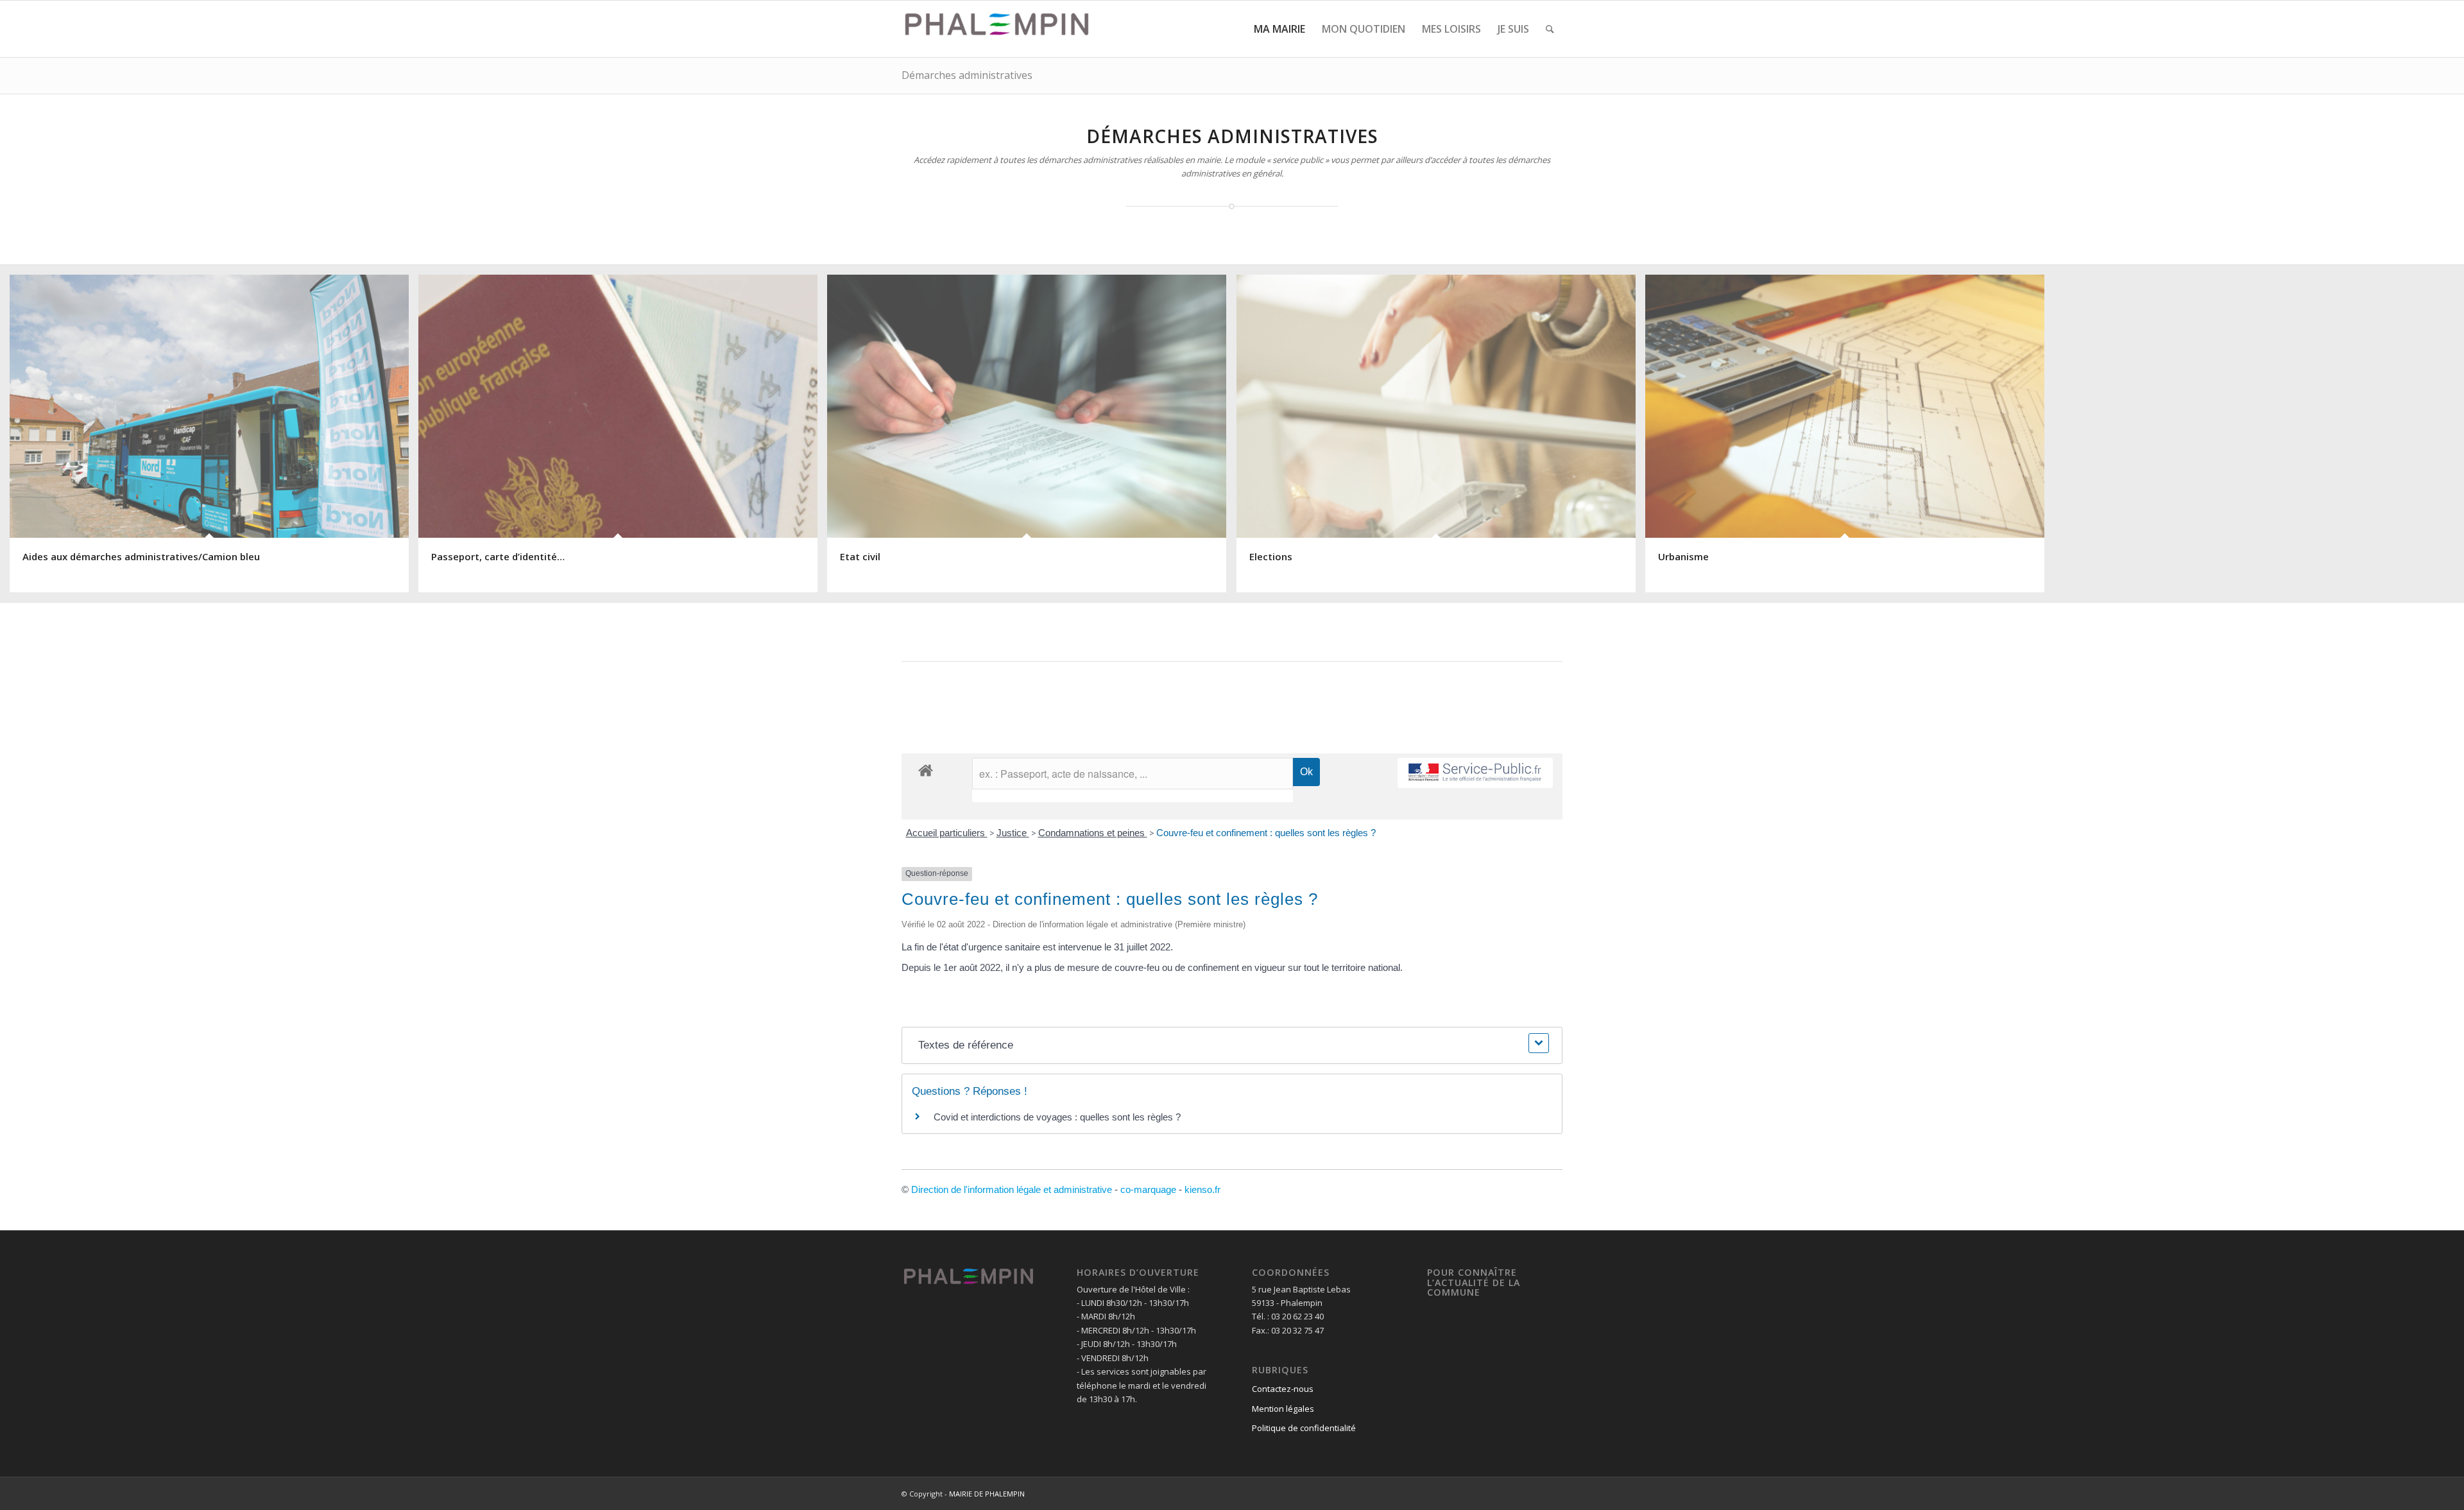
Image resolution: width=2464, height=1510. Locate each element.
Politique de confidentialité (1304, 1428)
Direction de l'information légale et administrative (1012, 1189)
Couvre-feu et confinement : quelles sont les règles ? (1266, 833)
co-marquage (1148, 1189)
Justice (1013, 833)
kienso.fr (1202, 1189)
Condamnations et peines (1093, 833)
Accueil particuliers (947, 833)
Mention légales (1283, 1409)
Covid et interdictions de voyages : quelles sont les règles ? (1057, 1117)
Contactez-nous (1283, 1389)
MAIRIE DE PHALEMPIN (987, 1494)
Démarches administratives (967, 75)
